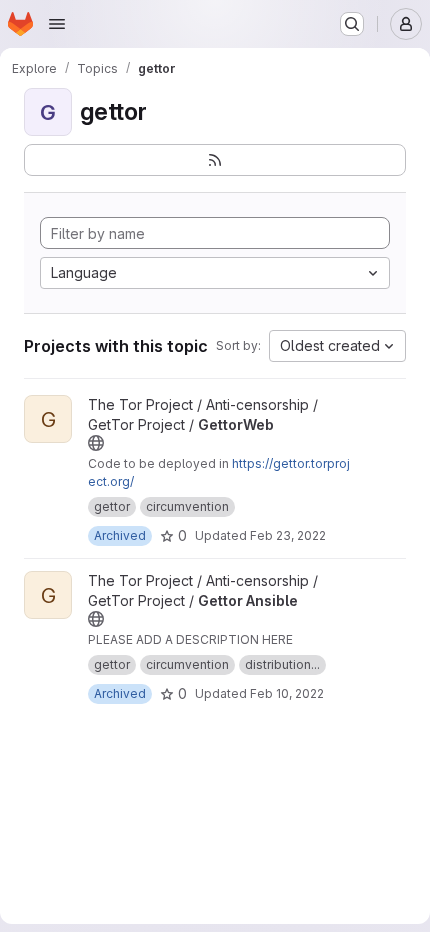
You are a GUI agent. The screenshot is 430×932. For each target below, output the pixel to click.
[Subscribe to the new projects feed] (215, 160)
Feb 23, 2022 (288, 535)
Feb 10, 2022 (287, 693)
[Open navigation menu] (57, 24)
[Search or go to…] (352, 24)
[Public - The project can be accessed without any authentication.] (96, 443)
